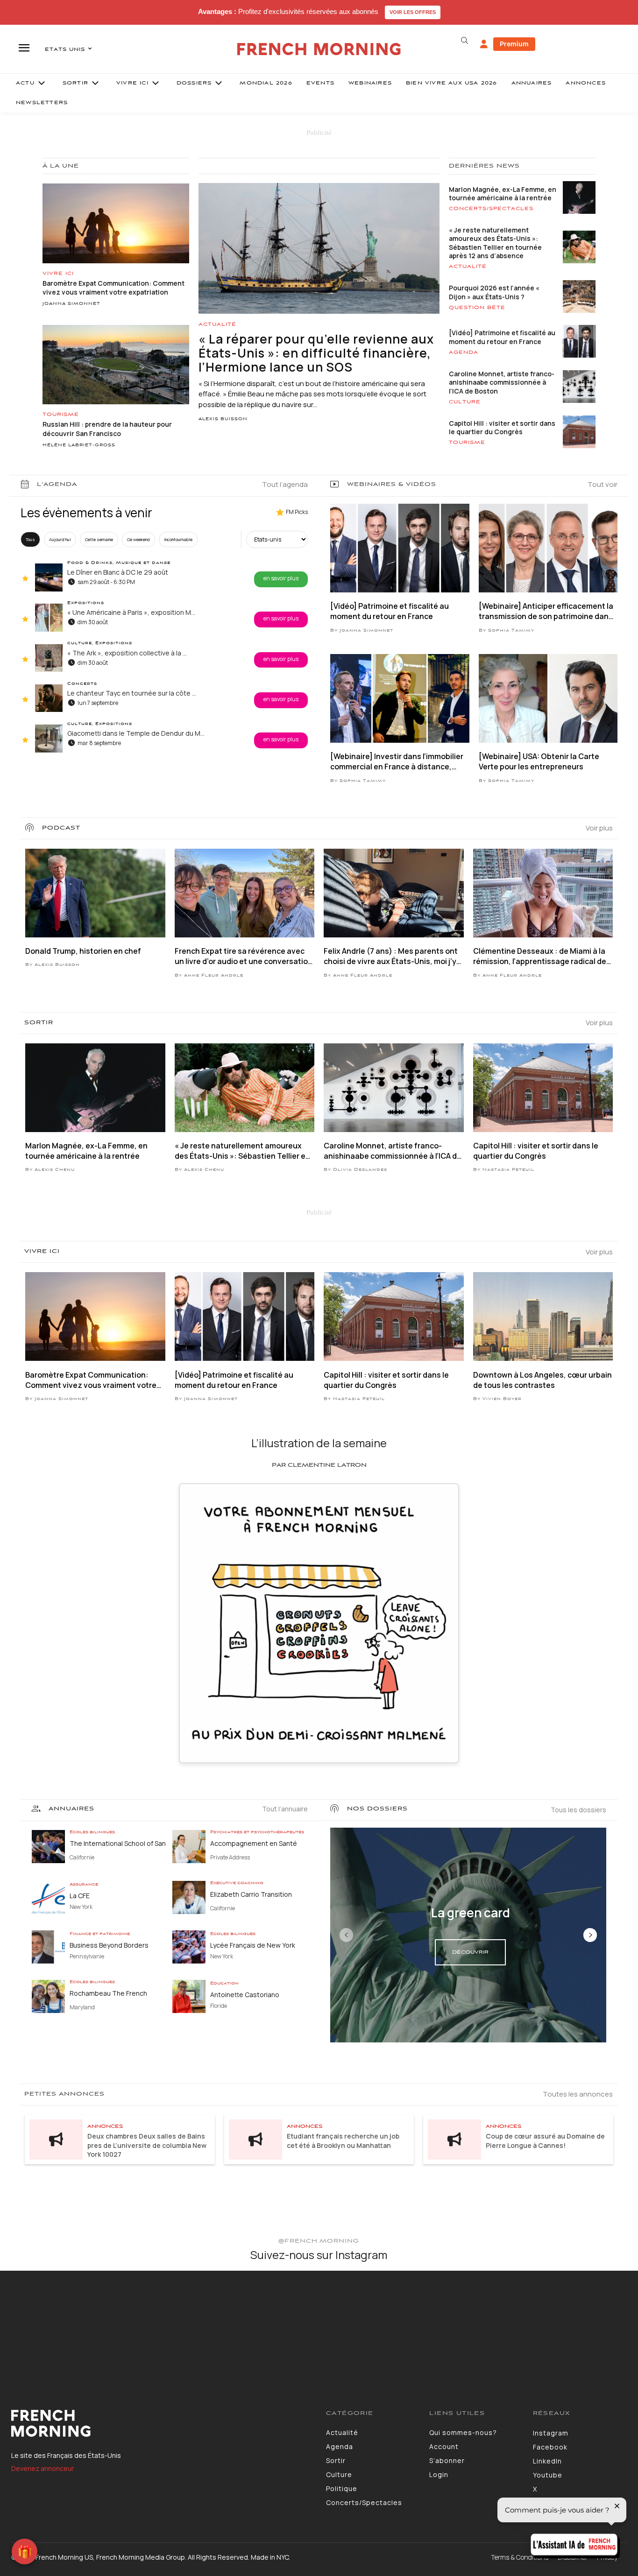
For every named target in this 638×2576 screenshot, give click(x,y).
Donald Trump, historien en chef (83, 951)
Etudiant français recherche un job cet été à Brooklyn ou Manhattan (343, 2141)
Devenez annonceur (43, 2468)
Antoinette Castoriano (245, 1995)
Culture (465, 402)
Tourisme (61, 415)
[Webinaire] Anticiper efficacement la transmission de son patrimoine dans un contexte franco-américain (546, 611)
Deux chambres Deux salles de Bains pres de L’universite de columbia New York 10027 (147, 2145)
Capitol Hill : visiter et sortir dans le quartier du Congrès (502, 427)
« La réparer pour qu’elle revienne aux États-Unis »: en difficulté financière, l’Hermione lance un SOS (316, 353)
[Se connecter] (484, 44)
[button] (465, 41)
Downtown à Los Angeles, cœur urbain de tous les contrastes (542, 1380)
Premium (514, 44)
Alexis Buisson (223, 419)
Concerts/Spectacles (491, 209)
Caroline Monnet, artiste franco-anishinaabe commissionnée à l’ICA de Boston (502, 382)
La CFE (80, 1896)
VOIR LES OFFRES (413, 12)
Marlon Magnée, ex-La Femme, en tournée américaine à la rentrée (503, 194)
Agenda (464, 352)
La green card (471, 1913)
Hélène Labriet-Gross (79, 445)
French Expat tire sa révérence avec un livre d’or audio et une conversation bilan (244, 956)
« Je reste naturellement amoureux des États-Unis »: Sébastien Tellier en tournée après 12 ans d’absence (495, 243)
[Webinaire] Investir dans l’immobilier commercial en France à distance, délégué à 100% (397, 762)
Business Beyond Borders (109, 1945)
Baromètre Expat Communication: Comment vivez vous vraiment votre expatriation (113, 288)
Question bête (477, 308)
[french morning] (319, 49)
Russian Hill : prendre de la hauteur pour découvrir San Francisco (107, 429)
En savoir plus (281, 578)
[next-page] (590, 1935)
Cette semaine (99, 539)
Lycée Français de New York (253, 1945)
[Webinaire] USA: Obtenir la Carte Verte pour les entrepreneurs (539, 761)
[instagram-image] (52, 2323)
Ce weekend (138, 539)
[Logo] (162, 2423)
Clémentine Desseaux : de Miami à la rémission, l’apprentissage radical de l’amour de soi (540, 956)
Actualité (217, 324)
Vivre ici (58, 274)
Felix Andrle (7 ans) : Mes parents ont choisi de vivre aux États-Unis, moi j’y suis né (391, 956)
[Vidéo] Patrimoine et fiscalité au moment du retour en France (502, 337)
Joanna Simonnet (71, 304)
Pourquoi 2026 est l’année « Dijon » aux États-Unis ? (494, 292)
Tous (30, 539)
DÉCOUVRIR (470, 1952)
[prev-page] (346, 1935)
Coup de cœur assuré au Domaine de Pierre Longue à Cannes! (545, 2141)
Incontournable (178, 539)
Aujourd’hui (60, 539)
